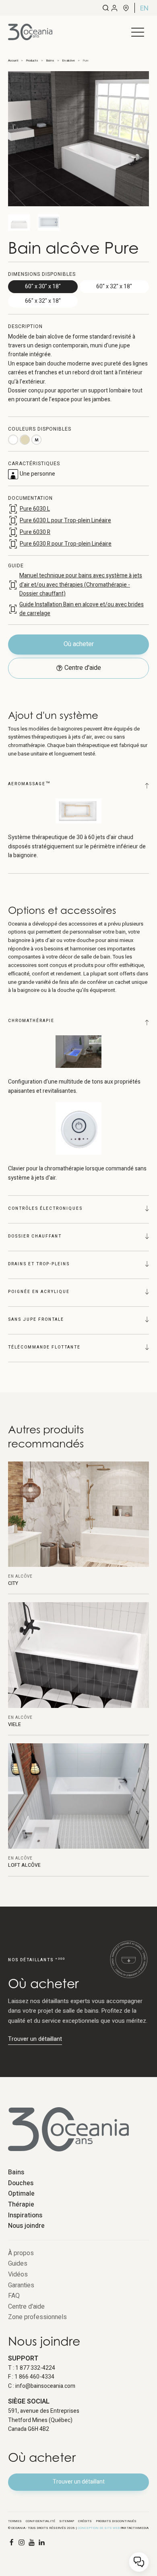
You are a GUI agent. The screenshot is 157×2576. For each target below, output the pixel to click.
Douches (21, 2183)
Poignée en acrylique (39, 1292)
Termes (15, 2521)
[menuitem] (144, 8)
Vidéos (18, 2274)
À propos (21, 2253)
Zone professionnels (37, 2317)
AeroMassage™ (29, 784)
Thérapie (21, 2204)
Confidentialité (40, 2521)
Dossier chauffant (35, 1236)
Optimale (21, 2194)
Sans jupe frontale (36, 1320)
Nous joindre (26, 2226)
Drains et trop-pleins (39, 1264)
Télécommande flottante (44, 1347)
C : (42, 2386)
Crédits (85, 2521)
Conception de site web (99, 2528)
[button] (138, 32)
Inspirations (25, 2215)
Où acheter (79, 644)
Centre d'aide (26, 2307)
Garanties (21, 2285)
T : (32, 2368)
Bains (16, 2172)
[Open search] (106, 8)
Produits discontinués (116, 2521)
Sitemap (67, 2521)
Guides (18, 2264)
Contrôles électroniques (45, 1209)
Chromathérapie (31, 1021)
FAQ (14, 2296)
